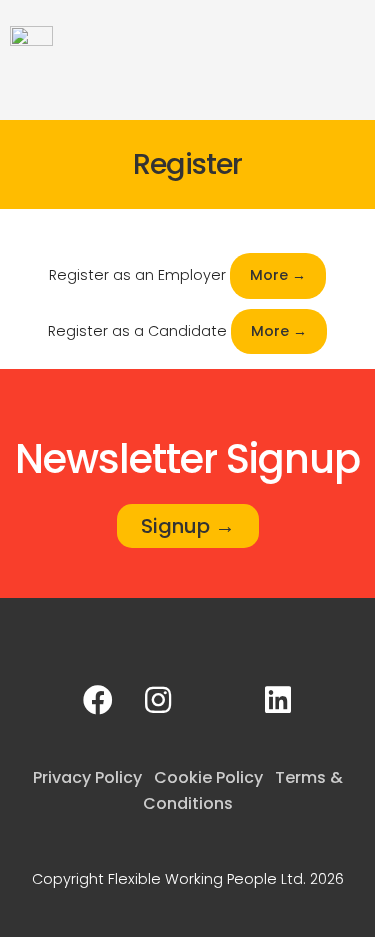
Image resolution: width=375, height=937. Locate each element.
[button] (351, 37)
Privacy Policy (87, 777)
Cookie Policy (208, 777)
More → (278, 275)
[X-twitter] (218, 700)
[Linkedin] (278, 700)
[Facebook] (98, 700)
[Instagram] (158, 700)
